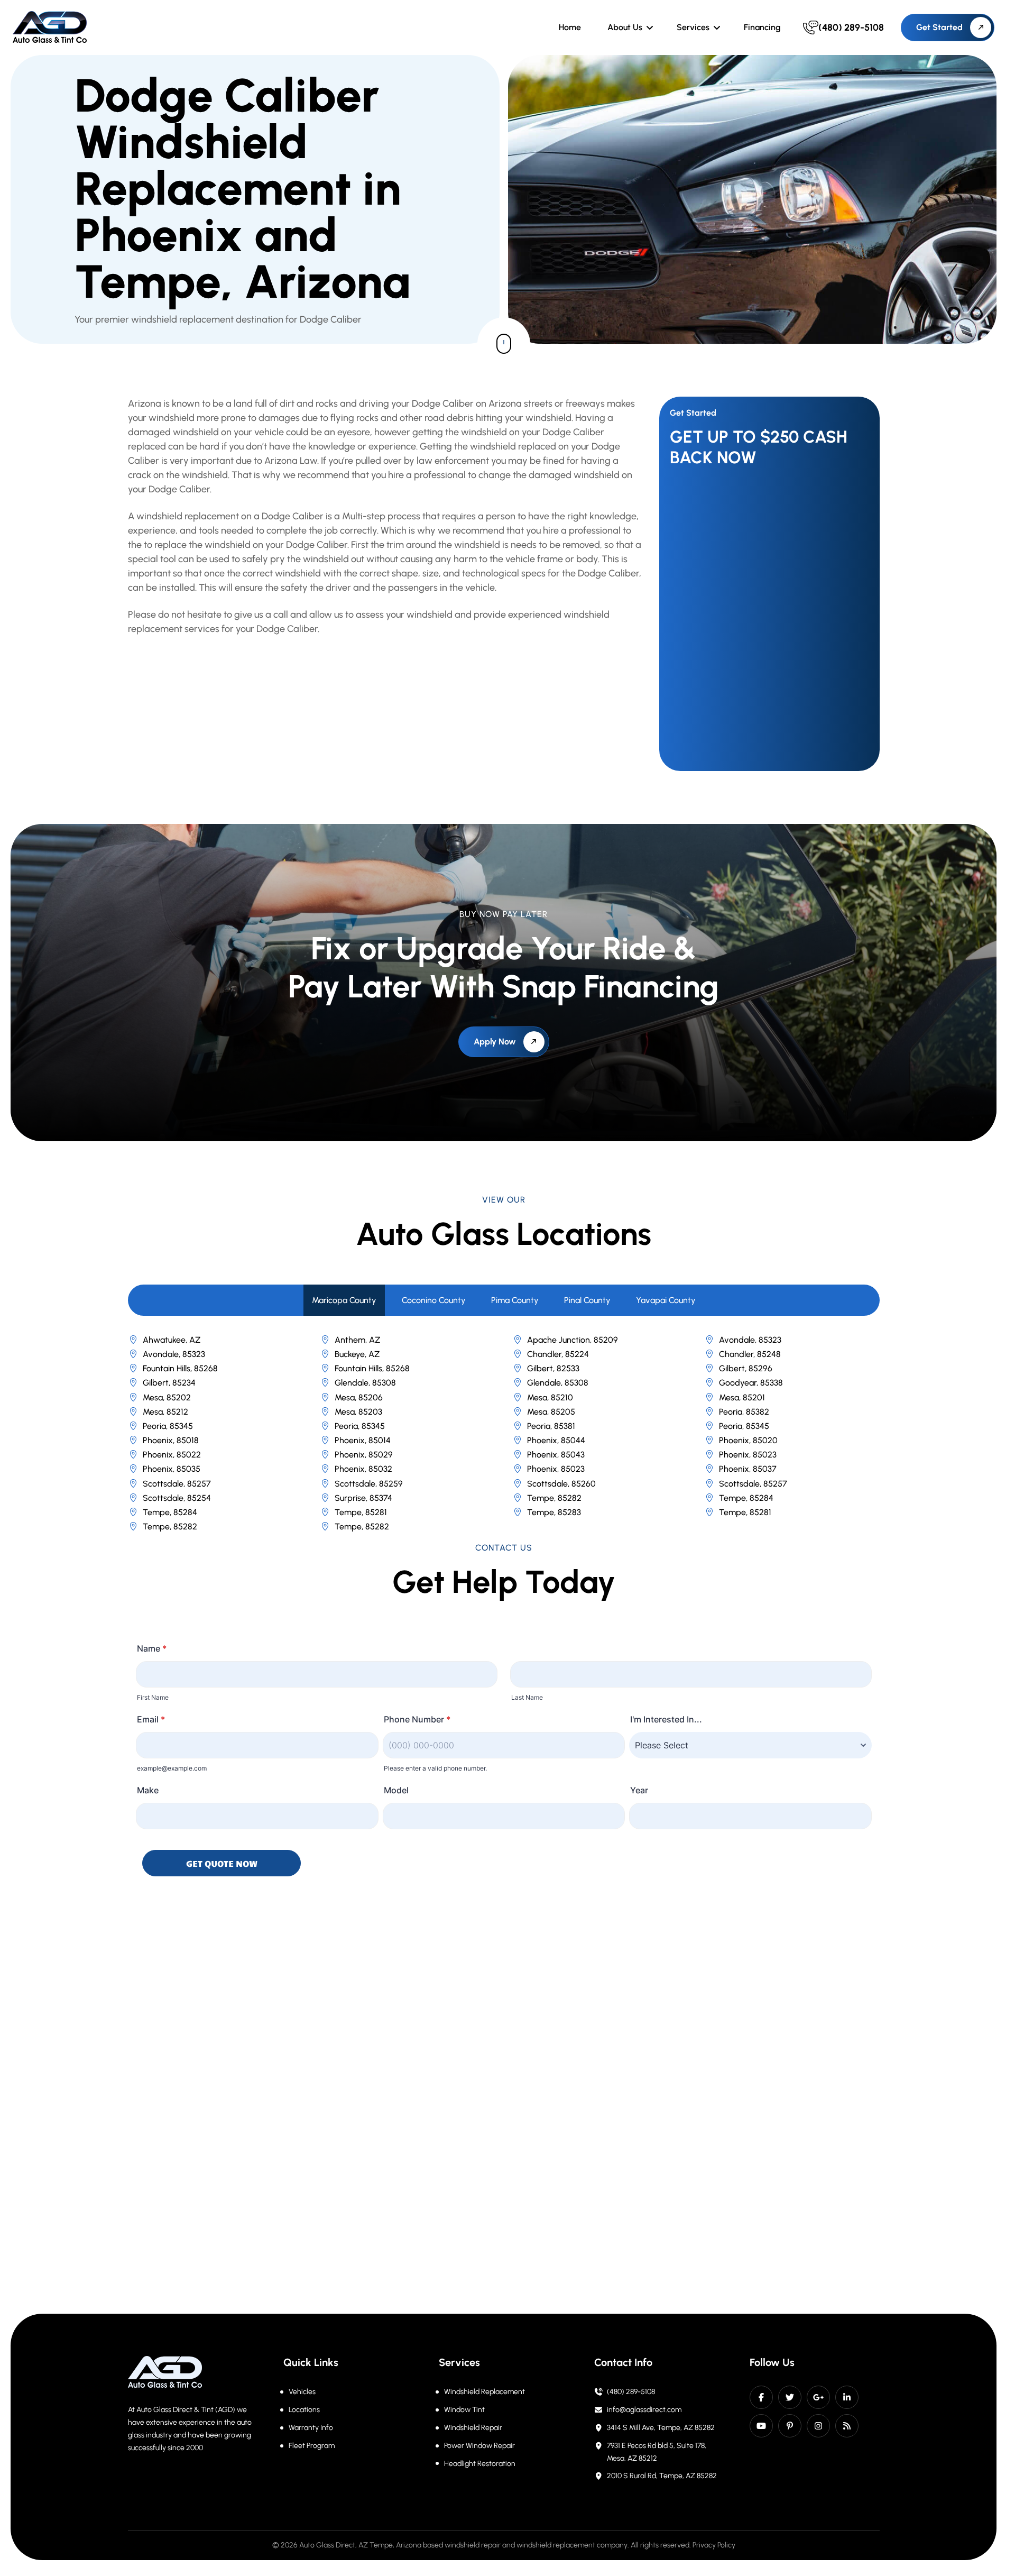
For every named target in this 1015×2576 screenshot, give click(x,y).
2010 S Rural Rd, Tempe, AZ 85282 (662, 2476)
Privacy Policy (714, 2545)
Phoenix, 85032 (363, 1469)
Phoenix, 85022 (172, 1455)
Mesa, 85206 (359, 1397)
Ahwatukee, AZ (172, 1340)
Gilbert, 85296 (746, 1368)
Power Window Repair (479, 2446)
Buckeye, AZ (357, 1354)
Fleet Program (312, 2446)
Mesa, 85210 (550, 1397)
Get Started (939, 27)
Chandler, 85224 (558, 1354)
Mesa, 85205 (551, 1412)
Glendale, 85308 (365, 1383)
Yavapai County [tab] (666, 1300)
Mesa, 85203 (358, 1412)
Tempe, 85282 (554, 1498)
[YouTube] (761, 2426)
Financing (762, 27)
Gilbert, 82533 (553, 1368)
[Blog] (847, 2426)
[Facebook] (761, 2397)
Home (570, 27)
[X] (790, 2397)
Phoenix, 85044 (556, 1440)
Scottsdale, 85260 (561, 1484)
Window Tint (464, 2410)
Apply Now (495, 1042)
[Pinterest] (790, 2426)
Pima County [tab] (515, 1300)
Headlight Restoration (480, 2464)
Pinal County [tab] (587, 1300)
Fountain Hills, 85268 (180, 1368)
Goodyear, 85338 (751, 1383)
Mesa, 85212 (165, 1412)
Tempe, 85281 (361, 1512)
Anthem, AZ (357, 1340)
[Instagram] (818, 2426)
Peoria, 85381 (551, 1426)
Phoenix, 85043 (556, 1455)
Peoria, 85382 (744, 1412)
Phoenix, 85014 (363, 1440)
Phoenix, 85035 (172, 1469)
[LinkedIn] (847, 2397)
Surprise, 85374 (363, 1498)
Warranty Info (311, 2428)
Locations (304, 2410)
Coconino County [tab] (434, 1300)
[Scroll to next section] (504, 344)
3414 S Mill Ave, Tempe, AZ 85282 (661, 2428)
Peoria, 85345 (168, 1426)
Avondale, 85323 (750, 1340)
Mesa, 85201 (742, 1397)
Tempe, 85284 (746, 1498)
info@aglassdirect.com (644, 2410)
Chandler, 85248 (750, 1354)
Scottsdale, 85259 (369, 1484)
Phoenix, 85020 (748, 1440)
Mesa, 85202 (167, 1397)
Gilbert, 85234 (169, 1383)
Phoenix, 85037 (748, 1469)
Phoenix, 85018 (171, 1440)
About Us (625, 27)
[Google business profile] (818, 2397)
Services (693, 27)
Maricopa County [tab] (344, 1300)
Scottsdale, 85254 (177, 1498)
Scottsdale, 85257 (177, 1484)
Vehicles (302, 2392)
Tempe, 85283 (554, 1512)
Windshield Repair (473, 2428)
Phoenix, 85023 (748, 1455)
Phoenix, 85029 (364, 1455)
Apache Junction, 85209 (573, 1340)
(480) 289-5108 (631, 2392)
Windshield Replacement (485, 2392)
